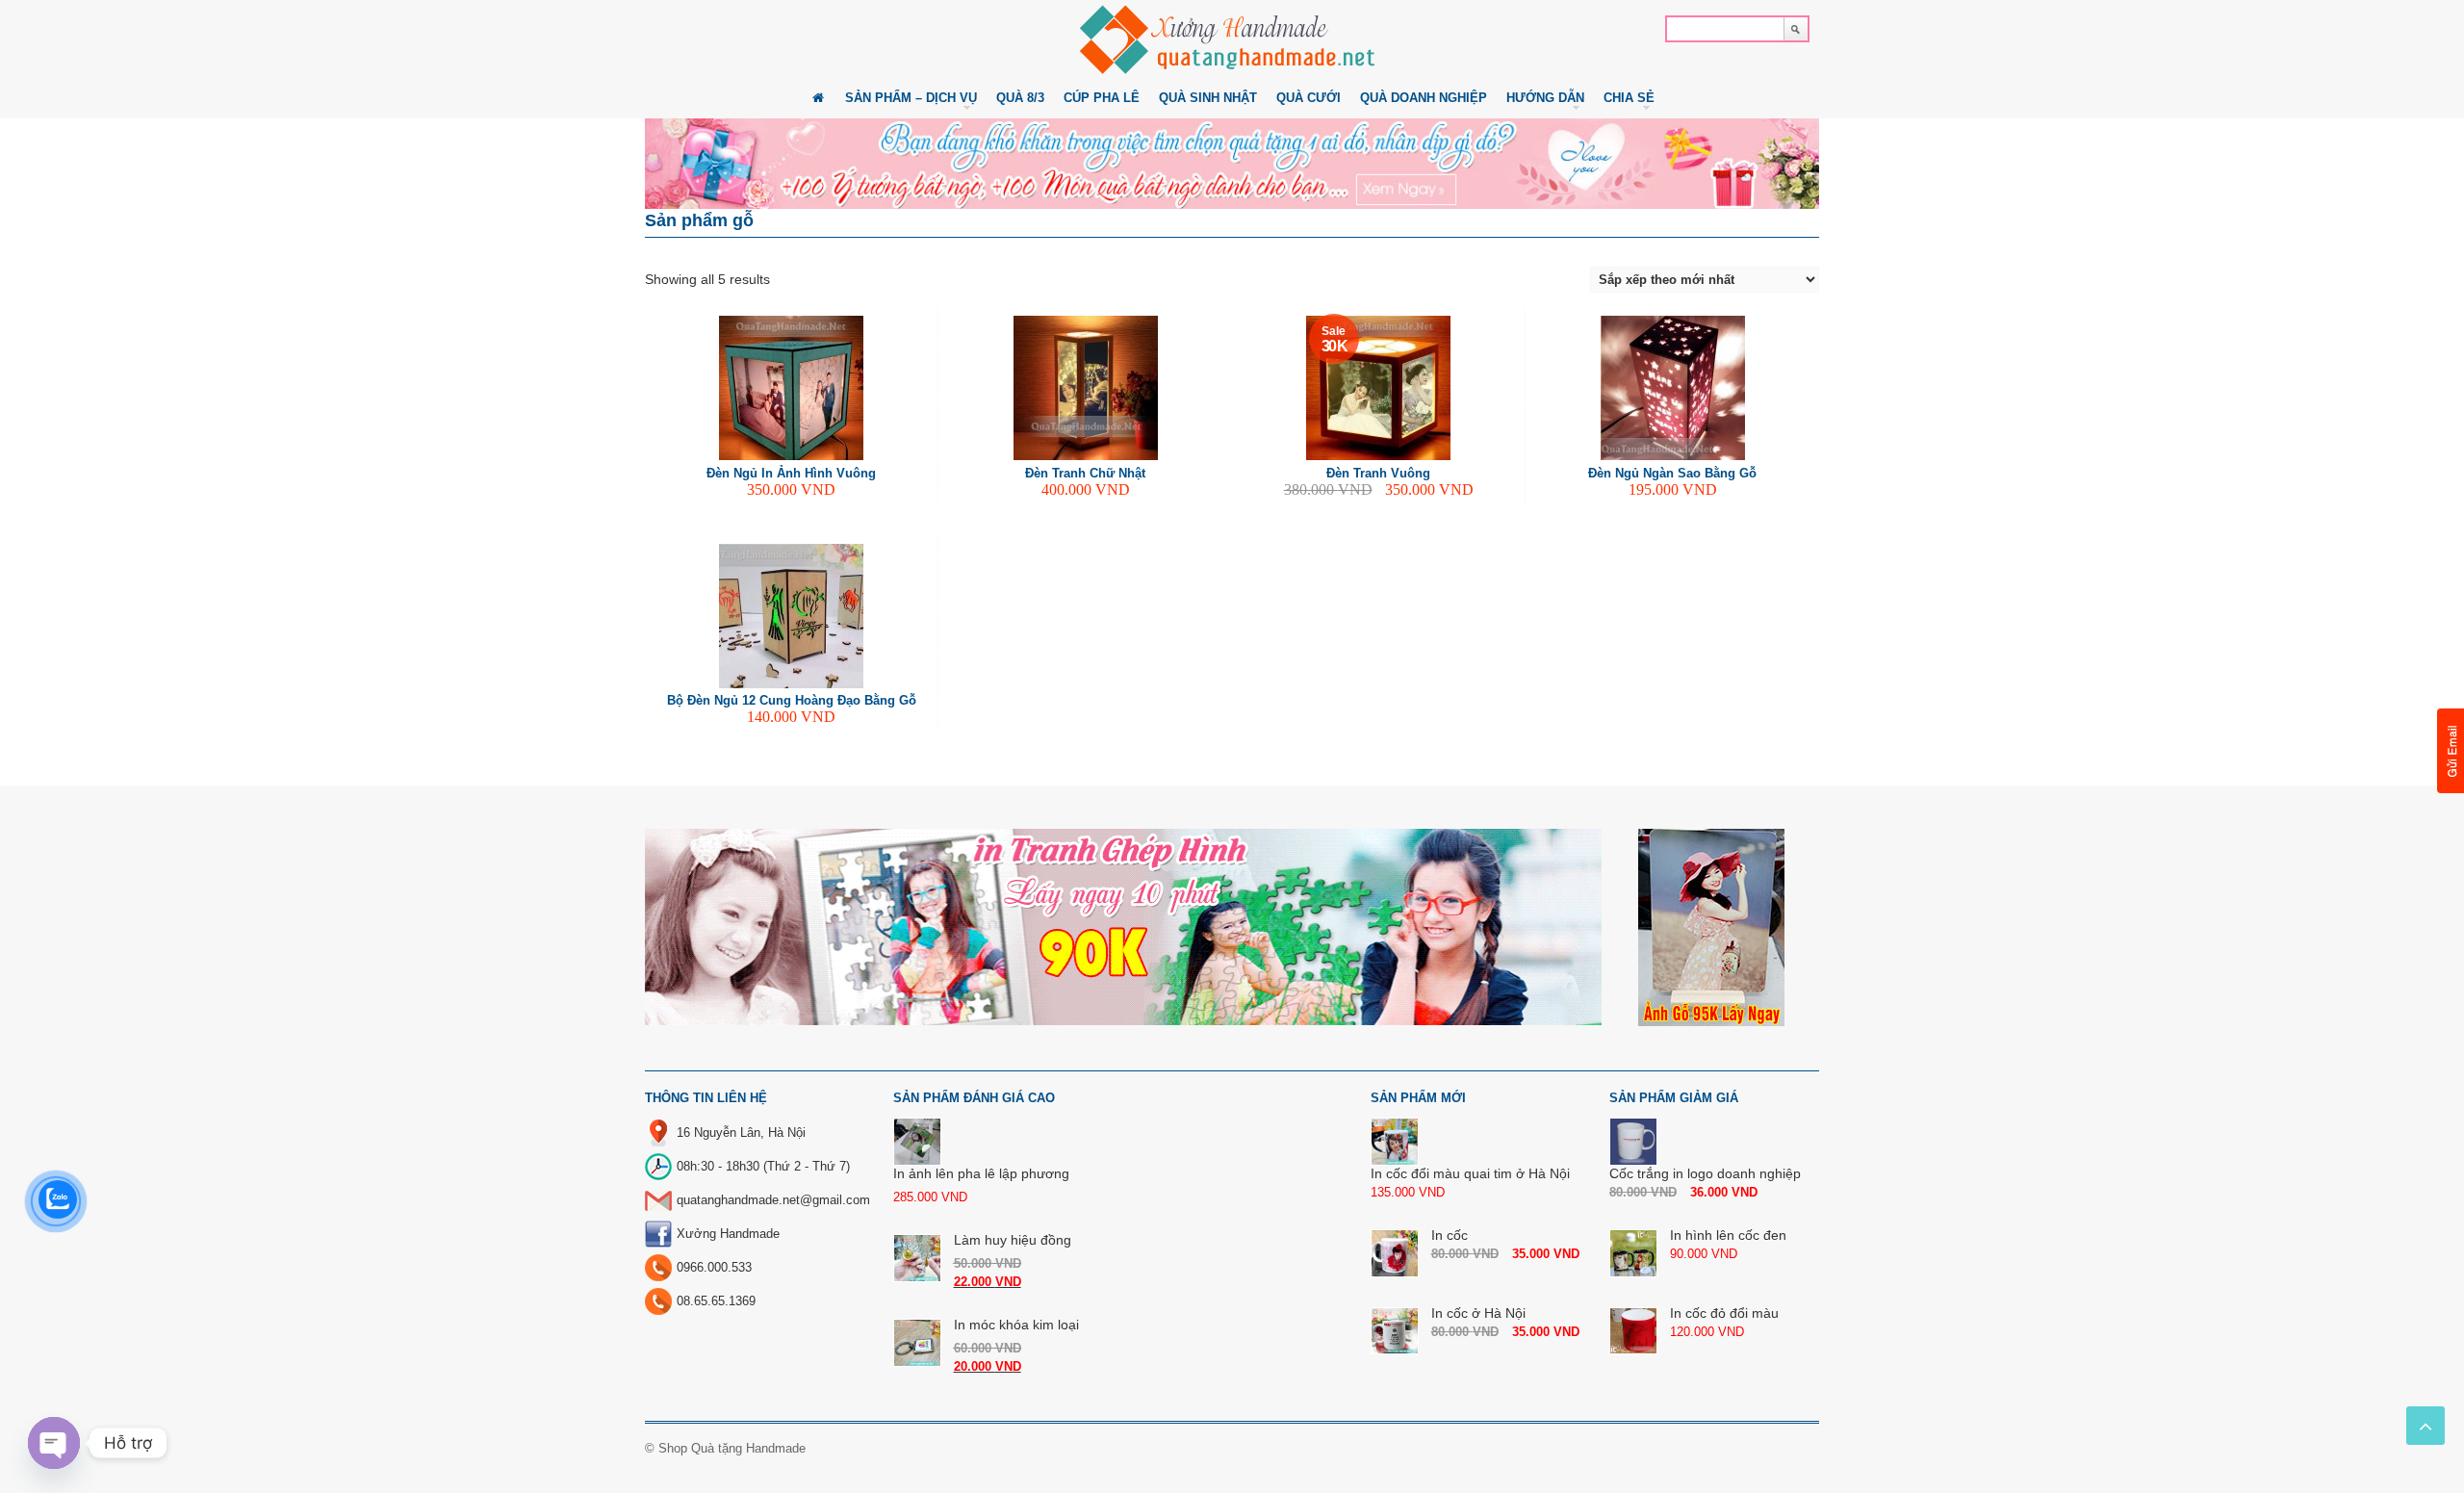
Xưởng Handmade (728, 1234)
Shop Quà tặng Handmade (732, 1448)
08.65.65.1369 (716, 1301)
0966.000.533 (714, 1267)
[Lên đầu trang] (2425, 1426)
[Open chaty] (54, 1443)
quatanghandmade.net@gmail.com (773, 1200)
